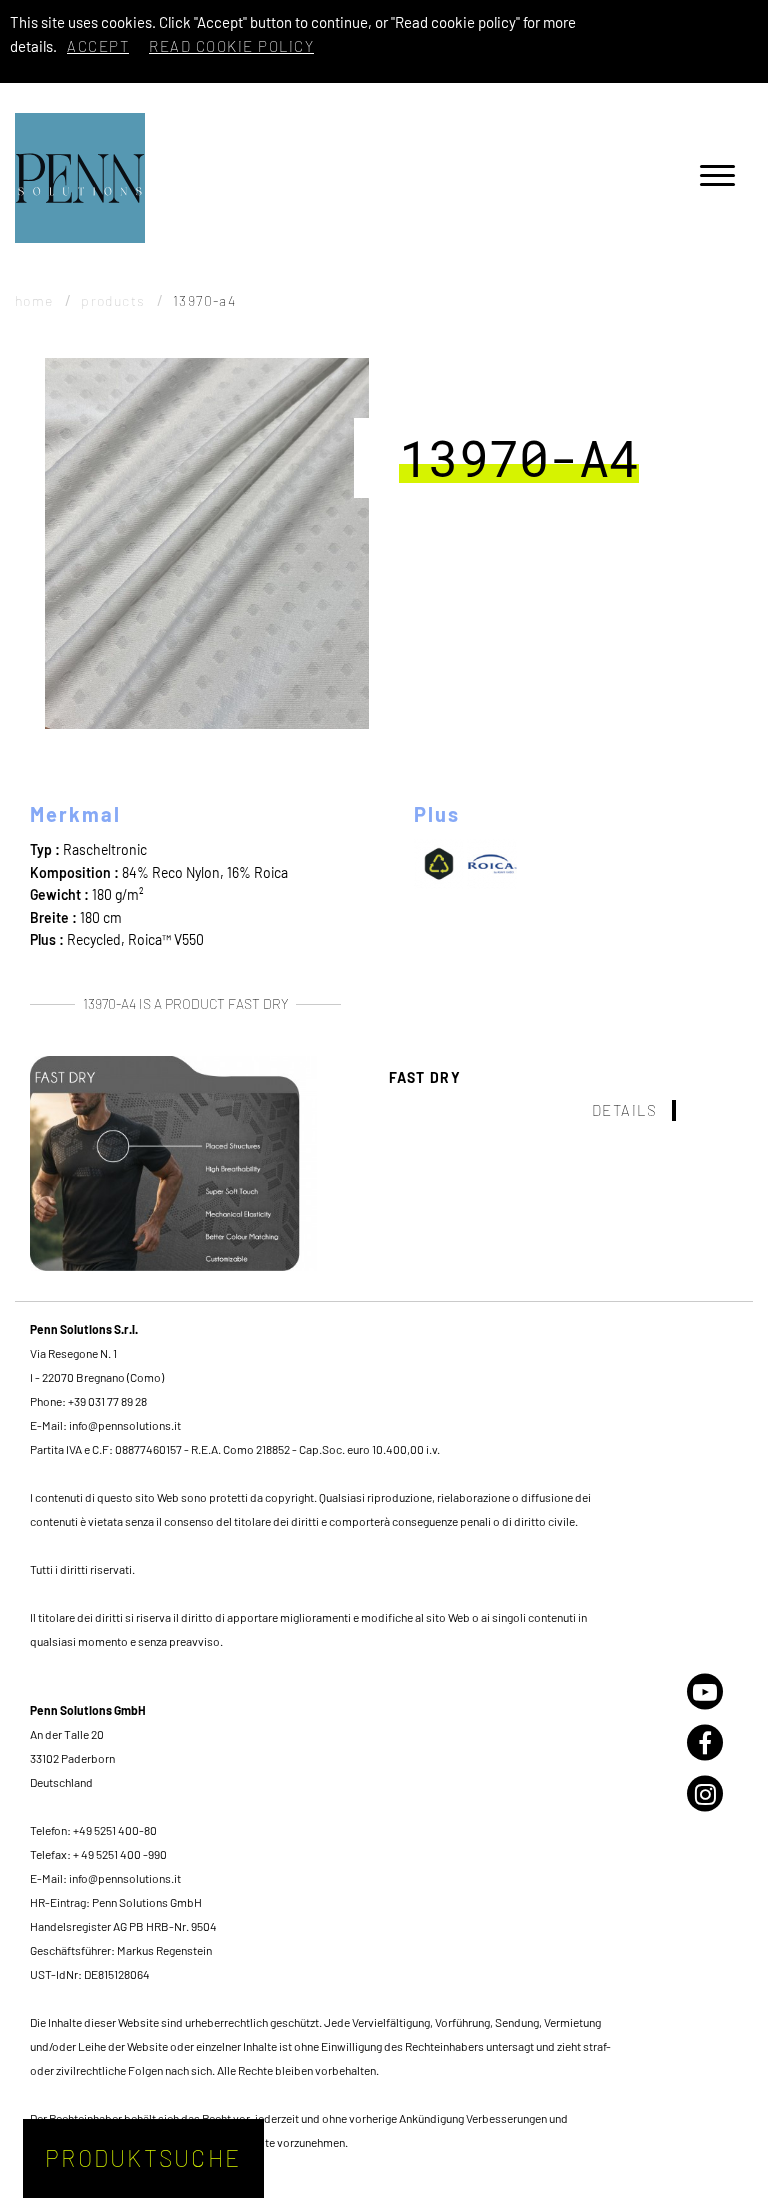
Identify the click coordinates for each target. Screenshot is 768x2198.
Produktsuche (143, 2158)
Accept (98, 46)
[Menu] (717, 178)
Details (625, 1110)
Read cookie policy (231, 46)
